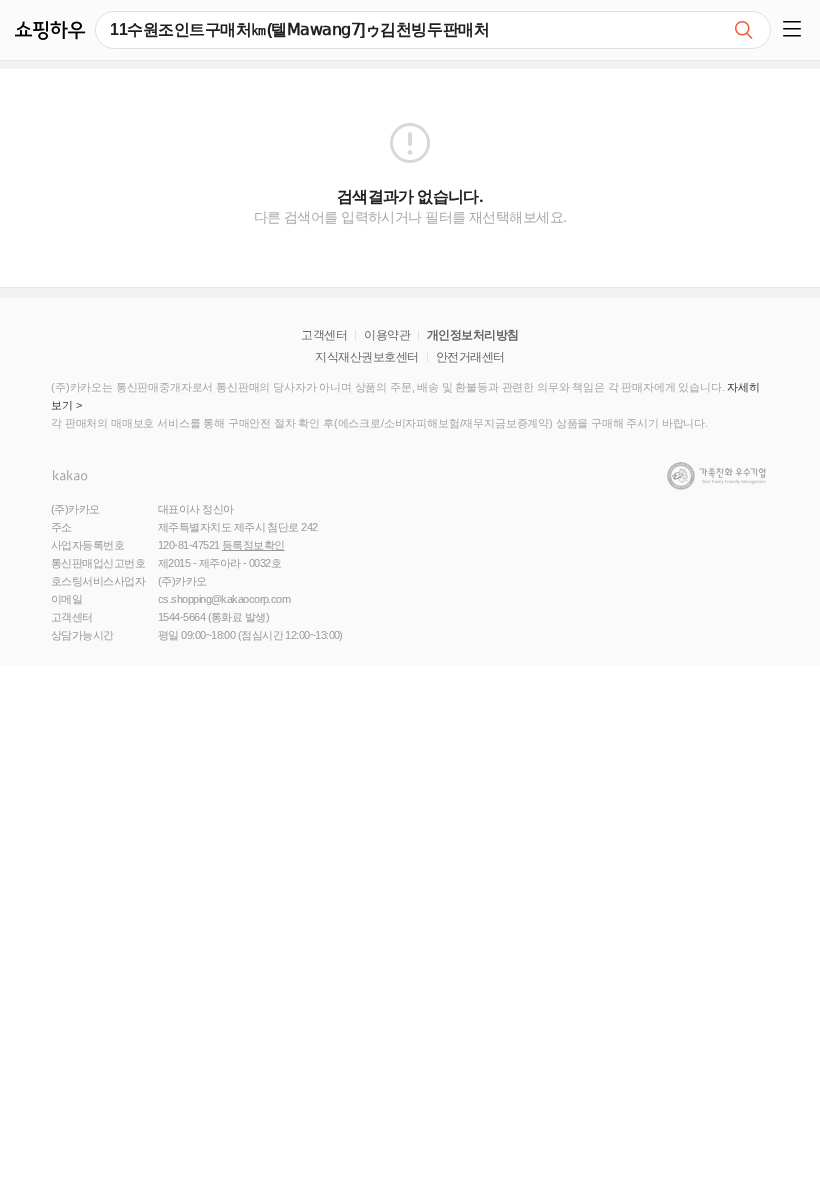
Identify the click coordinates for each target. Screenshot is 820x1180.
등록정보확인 (253, 545)
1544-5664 (181, 617)
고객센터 (324, 335)
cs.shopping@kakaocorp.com (224, 599)
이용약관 (387, 335)
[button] (795, 30)
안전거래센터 (470, 357)
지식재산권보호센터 (366, 357)
